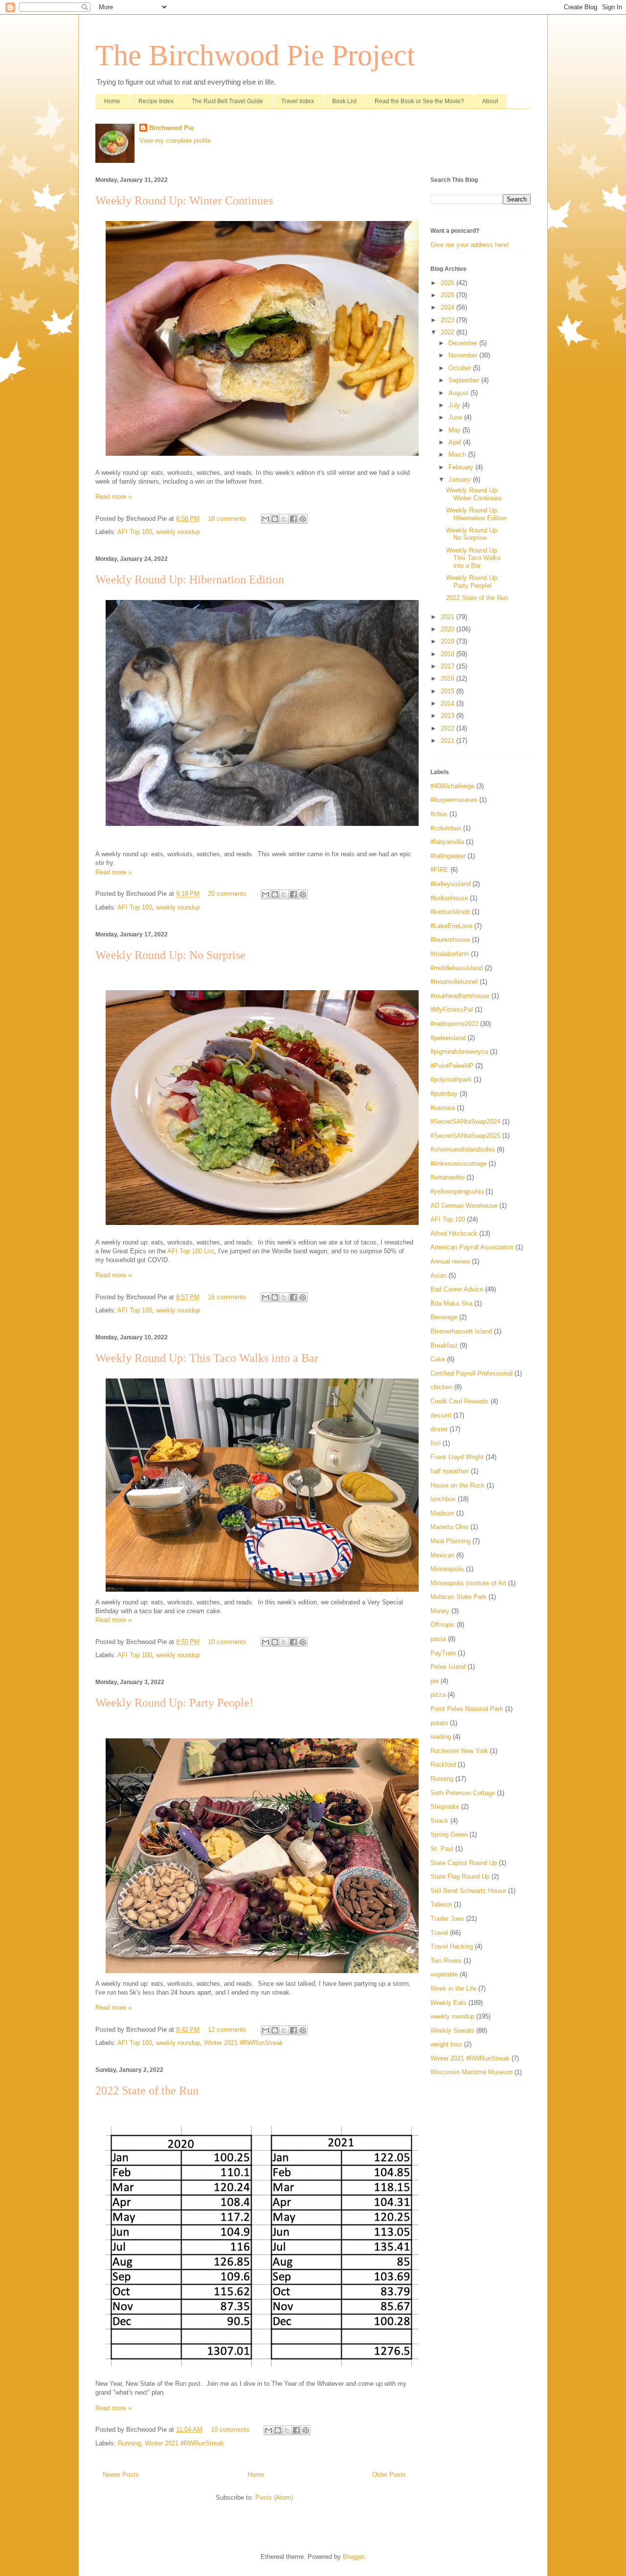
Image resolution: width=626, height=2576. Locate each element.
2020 (448, 629)
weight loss (446, 2044)
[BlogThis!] (275, 519)
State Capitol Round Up (464, 1863)
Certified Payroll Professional (471, 1373)
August (459, 393)
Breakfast (444, 1345)
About (490, 101)
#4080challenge (452, 786)
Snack (439, 1821)
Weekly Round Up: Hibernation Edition (190, 579)
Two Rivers (446, 1961)
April (456, 442)
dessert (441, 1415)
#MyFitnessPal (452, 1010)
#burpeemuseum (454, 800)
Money (440, 1611)
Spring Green (449, 1834)
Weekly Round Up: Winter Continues (184, 200)
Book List (344, 101)
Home (112, 101)
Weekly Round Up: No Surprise (170, 955)
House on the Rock (458, 1485)
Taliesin (441, 1904)
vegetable (444, 1974)
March (458, 455)
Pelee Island (448, 1667)
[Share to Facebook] (293, 519)
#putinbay (444, 1094)
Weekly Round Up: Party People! (174, 1703)
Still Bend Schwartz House (468, 1891)
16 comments (227, 1297)
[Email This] (266, 519)
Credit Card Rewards (459, 1401)
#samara (443, 1108)
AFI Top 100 (135, 532)
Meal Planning (450, 1541)
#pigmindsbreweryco (459, 1052)
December (464, 343)
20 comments (227, 894)
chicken (441, 1387)
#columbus (446, 828)
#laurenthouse (450, 940)
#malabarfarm (450, 954)
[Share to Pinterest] (303, 519)
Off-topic (443, 1625)
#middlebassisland (457, 968)
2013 (448, 716)
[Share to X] (284, 519)
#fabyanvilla (447, 842)
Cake (438, 1359)
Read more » (113, 497)
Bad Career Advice (457, 1289)
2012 (448, 728)
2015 (448, 691)
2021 (448, 617)
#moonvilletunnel (454, 982)
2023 (448, 320)
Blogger (353, 2557)
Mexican (442, 1555)
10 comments (227, 1642)
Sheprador (445, 1807)
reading (441, 1737)
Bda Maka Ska (451, 1303)
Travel (439, 1933)
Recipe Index (156, 101)
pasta (438, 1639)
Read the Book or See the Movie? (419, 101)
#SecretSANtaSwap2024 (465, 1121)
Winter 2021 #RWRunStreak (244, 2043)
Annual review (450, 1261)
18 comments (227, 519)
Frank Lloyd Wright (457, 1457)
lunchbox (443, 1499)
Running (129, 2443)
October (461, 368)
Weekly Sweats (452, 2031)
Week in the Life (453, 1988)
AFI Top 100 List (191, 1251)
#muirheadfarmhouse (460, 996)
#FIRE (439, 870)
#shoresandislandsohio (463, 1149)
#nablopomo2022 (454, 1024)
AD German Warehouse (464, 1206)
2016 (448, 678)
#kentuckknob (450, 912)
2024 (448, 307)
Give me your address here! (470, 245)
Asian (438, 1276)
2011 (448, 741)
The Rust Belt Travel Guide (227, 101)
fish (436, 1443)
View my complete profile (175, 141)
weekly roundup (178, 532)
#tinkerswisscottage (458, 1164)
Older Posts (389, 2475)
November (464, 355)
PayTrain (443, 1653)
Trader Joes (447, 1919)
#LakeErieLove (451, 926)
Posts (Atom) (274, 2498)
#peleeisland (448, 1038)
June (456, 417)
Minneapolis (447, 1569)
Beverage (444, 1317)
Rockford (443, 1765)
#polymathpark (451, 1079)
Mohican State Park (458, 1597)
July (455, 405)
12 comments (227, 2030)
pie (435, 1681)
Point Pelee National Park (467, 1709)
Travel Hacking (452, 1946)
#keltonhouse (449, 898)
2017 (448, 666)
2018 (448, 654)
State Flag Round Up (460, 1876)
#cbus (439, 814)
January (461, 479)
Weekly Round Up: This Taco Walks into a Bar (207, 1358)
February (462, 467)
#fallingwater (448, 856)
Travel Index (298, 101)
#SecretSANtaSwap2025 (465, 1136)
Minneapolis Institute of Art (468, 1583)
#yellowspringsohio (457, 1191)
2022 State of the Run (147, 2090)
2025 (448, 295)
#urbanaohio (447, 1177)
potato (439, 1723)
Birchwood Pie (171, 128)
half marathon (450, 1471)
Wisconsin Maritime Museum (471, 2072)
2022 (448, 332)
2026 (448, 283)
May (456, 430)
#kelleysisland (450, 884)
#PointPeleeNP (452, 1066)
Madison (442, 1513)
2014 (448, 703)
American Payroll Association (472, 1247)
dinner (439, 1429)
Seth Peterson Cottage (463, 1793)
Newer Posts (121, 2475)
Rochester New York (459, 1751)
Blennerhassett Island (461, 1331)
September (465, 380)
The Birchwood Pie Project (255, 55)
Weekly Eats (448, 2003)
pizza (438, 1695)
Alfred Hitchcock (454, 1233)
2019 (448, 641)
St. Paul (442, 1849)
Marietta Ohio (449, 1527)
